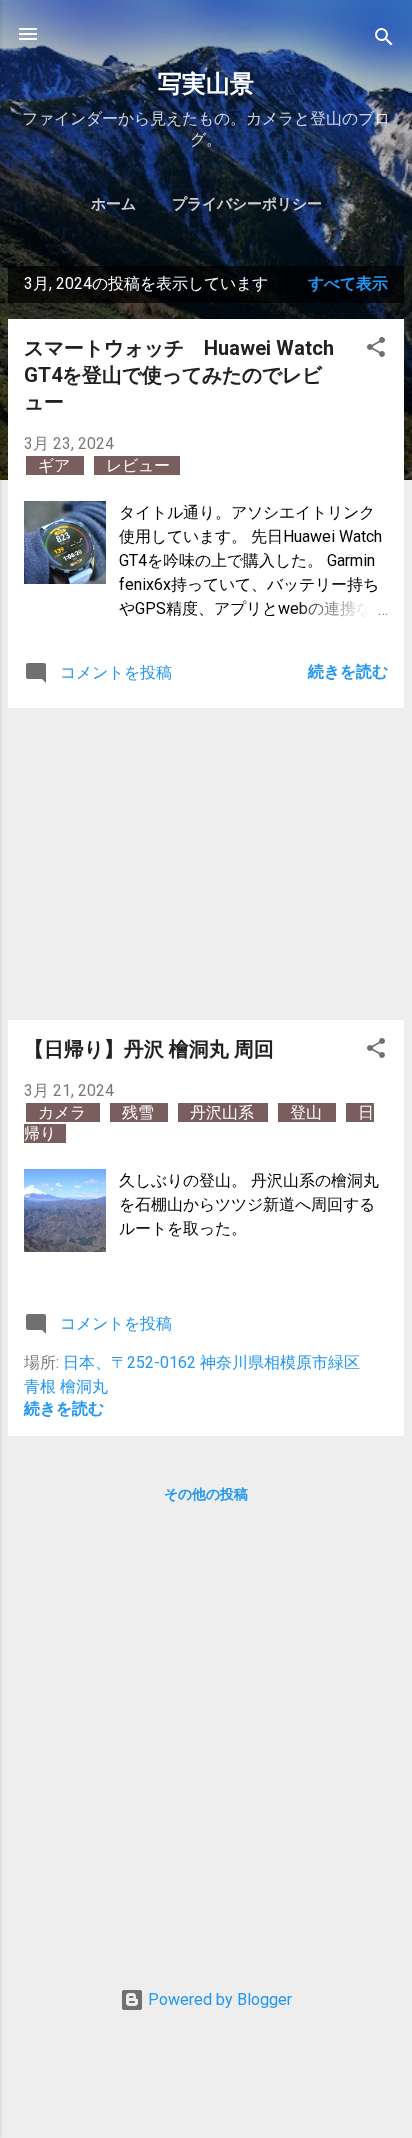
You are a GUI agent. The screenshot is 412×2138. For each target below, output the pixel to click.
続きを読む (348, 671)
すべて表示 (348, 283)
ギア (56, 465)
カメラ (64, 1112)
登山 (308, 1112)
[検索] (384, 40)
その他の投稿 (206, 1494)
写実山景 (206, 84)
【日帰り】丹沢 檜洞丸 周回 (149, 1049)
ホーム (113, 204)
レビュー (138, 465)
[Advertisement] (206, 864)
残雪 (140, 1112)
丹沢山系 (224, 1112)
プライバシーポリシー (247, 204)
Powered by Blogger (218, 1999)
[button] (376, 350)
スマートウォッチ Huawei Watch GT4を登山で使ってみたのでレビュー (179, 375)
